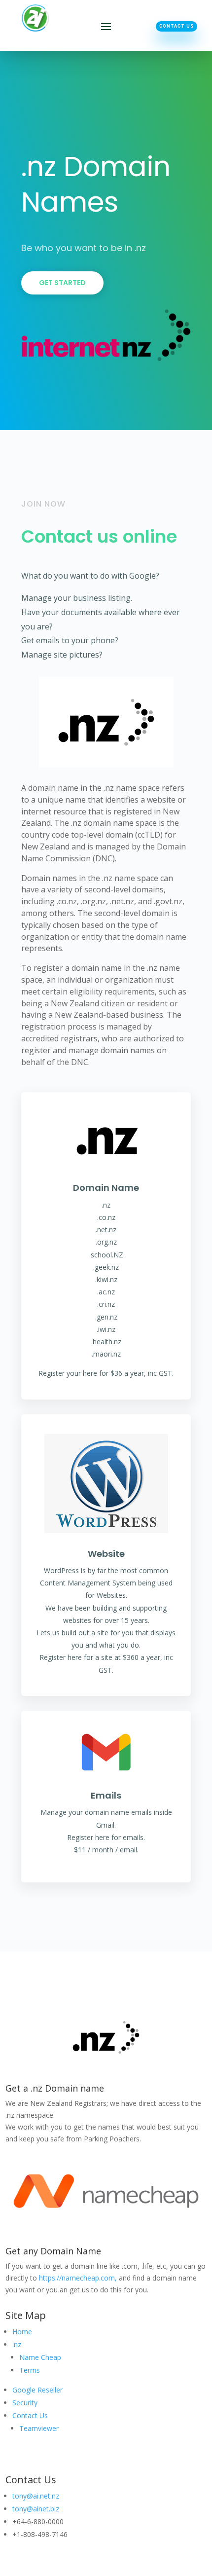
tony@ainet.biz (36, 2509)
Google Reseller (37, 2390)
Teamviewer (39, 2428)
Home (22, 2332)
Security (25, 2403)
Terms (30, 2370)
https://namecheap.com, (78, 2278)
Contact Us (177, 26)
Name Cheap (40, 2357)
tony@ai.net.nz (36, 2496)
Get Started (62, 283)
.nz (17, 2344)
